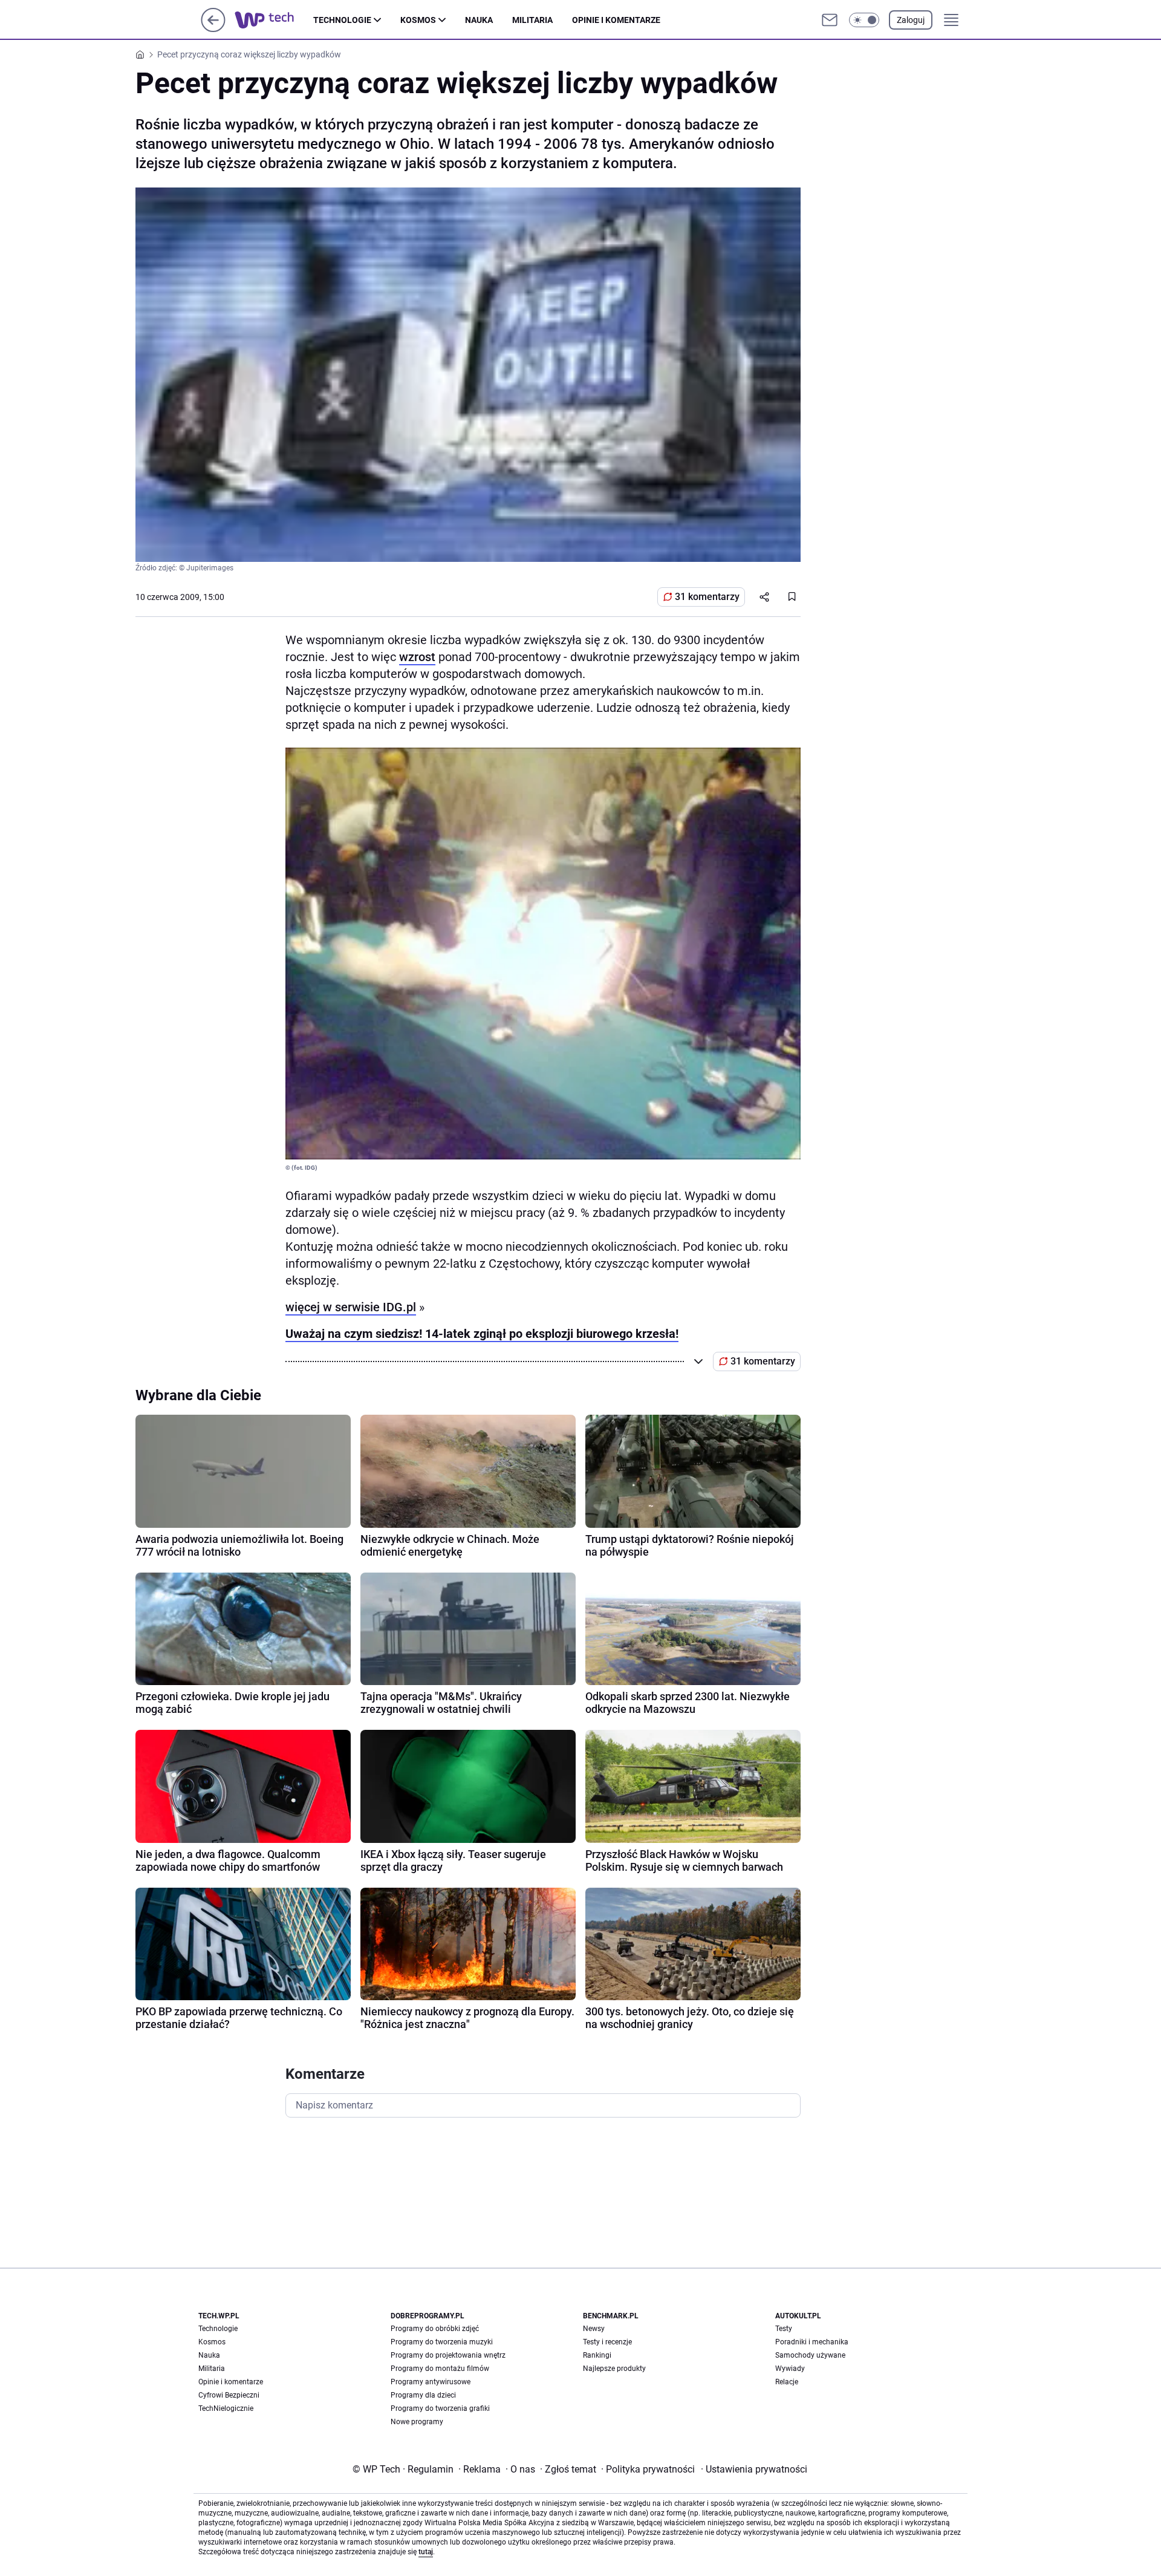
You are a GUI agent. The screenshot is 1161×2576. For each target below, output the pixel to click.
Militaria (532, 20)
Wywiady (790, 2369)
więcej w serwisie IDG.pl (351, 1307)
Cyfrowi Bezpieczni (229, 2395)
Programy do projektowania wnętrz (448, 2355)
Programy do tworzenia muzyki (442, 2342)
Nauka (479, 20)
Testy (784, 2329)
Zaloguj (911, 20)
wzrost (417, 657)
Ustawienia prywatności (754, 2469)
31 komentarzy (707, 597)
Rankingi (597, 2355)
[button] (864, 20)
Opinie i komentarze (616, 20)
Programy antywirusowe (431, 2382)
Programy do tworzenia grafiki (440, 2408)
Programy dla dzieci (423, 2395)
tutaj (426, 2552)
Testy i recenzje (607, 2342)
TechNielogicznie (226, 2408)
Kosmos (418, 20)
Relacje (787, 2382)
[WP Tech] (274, 20)
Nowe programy (417, 2422)
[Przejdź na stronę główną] (213, 29)
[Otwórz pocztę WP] (830, 20)
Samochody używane (810, 2355)
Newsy (594, 2329)
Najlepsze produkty (614, 2369)
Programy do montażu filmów (440, 2369)
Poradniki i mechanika (812, 2342)
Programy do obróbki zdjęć (435, 2329)
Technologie (342, 20)
